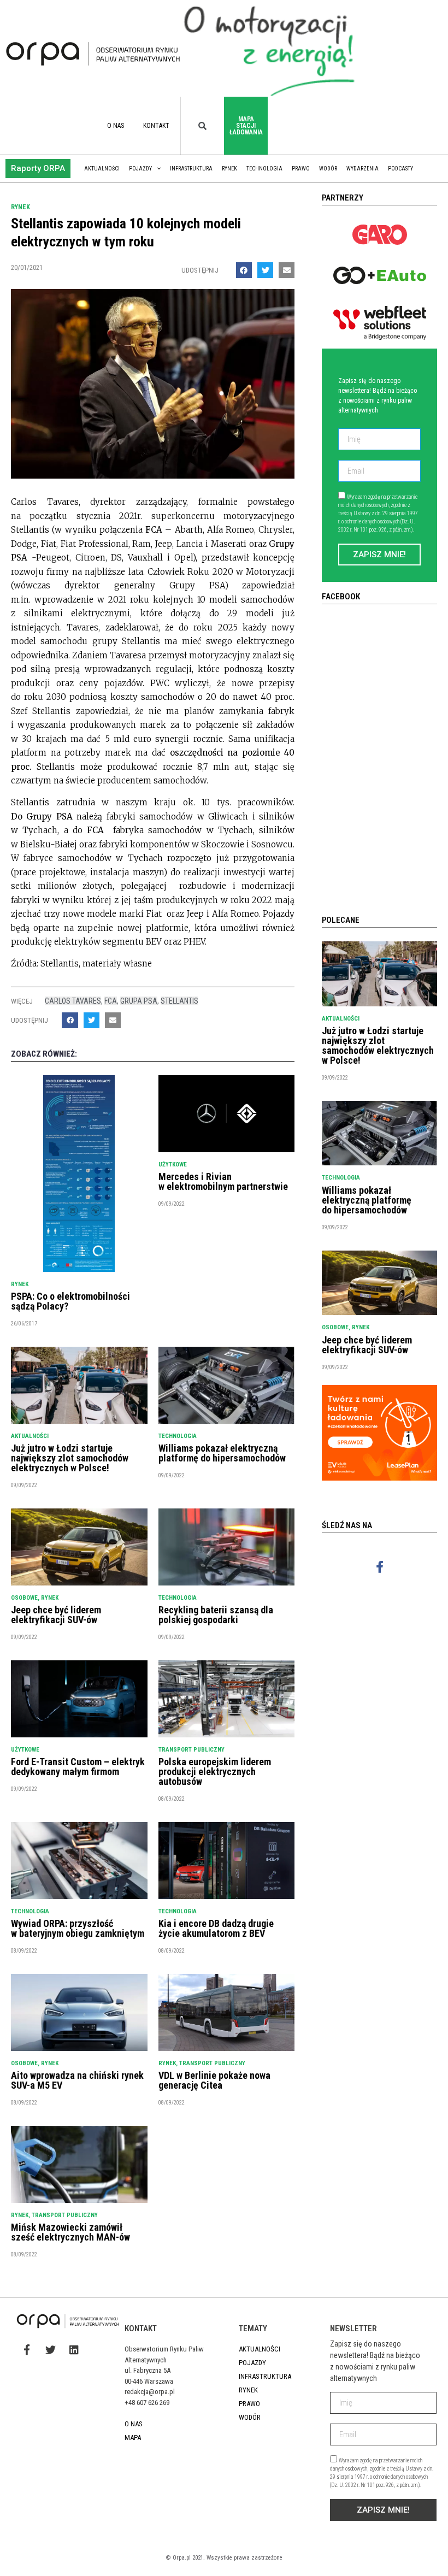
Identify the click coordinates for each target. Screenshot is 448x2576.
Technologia (264, 169)
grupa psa (139, 1001)
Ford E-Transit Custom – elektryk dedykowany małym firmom (78, 1767)
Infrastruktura (191, 169)
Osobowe (24, 1598)
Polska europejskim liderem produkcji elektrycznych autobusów (215, 1772)
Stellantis (179, 1001)
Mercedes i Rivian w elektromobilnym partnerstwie (223, 1181)
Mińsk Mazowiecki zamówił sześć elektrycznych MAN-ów (70, 2232)
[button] (38, 169)
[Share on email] (287, 270)
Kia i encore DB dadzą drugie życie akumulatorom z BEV (216, 1928)
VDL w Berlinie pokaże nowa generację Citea (214, 2080)
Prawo (301, 169)
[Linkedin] (74, 2350)
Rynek (229, 169)
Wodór (328, 169)
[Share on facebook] (244, 270)
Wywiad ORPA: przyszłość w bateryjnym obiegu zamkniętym (78, 1928)
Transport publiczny (191, 1750)
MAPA (133, 2438)
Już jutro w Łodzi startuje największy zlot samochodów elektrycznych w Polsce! (70, 1458)
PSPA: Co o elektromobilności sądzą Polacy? (70, 1301)
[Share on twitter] (265, 270)
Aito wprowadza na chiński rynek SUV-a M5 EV (77, 2080)
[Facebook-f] (379, 1567)
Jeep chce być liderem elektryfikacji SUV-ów (56, 1615)
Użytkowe (173, 1165)
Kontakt (156, 126)
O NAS (116, 126)
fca (111, 1001)
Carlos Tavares (73, 1001)
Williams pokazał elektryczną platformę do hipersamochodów (222, 1453)
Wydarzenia (362, 169)
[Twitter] (50, 2350)
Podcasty (400, 169)
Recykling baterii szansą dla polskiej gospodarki (216, 1615)
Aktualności (102, 169)
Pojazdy (140, 169)
